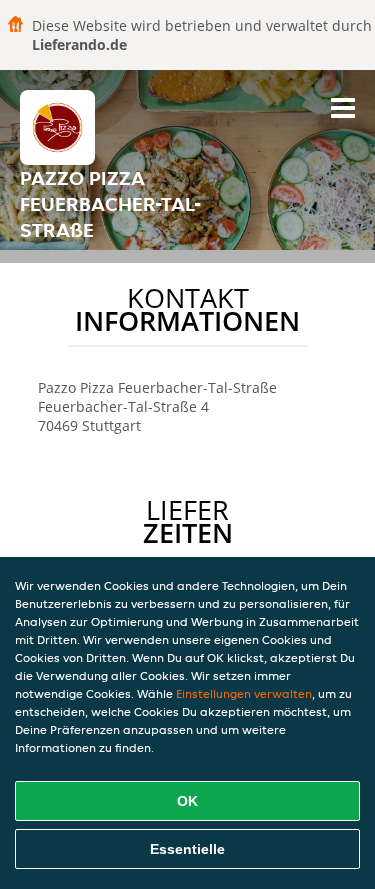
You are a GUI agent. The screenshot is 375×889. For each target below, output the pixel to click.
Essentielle (187, 849)
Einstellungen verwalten (244, 693)
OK (187, 801)
